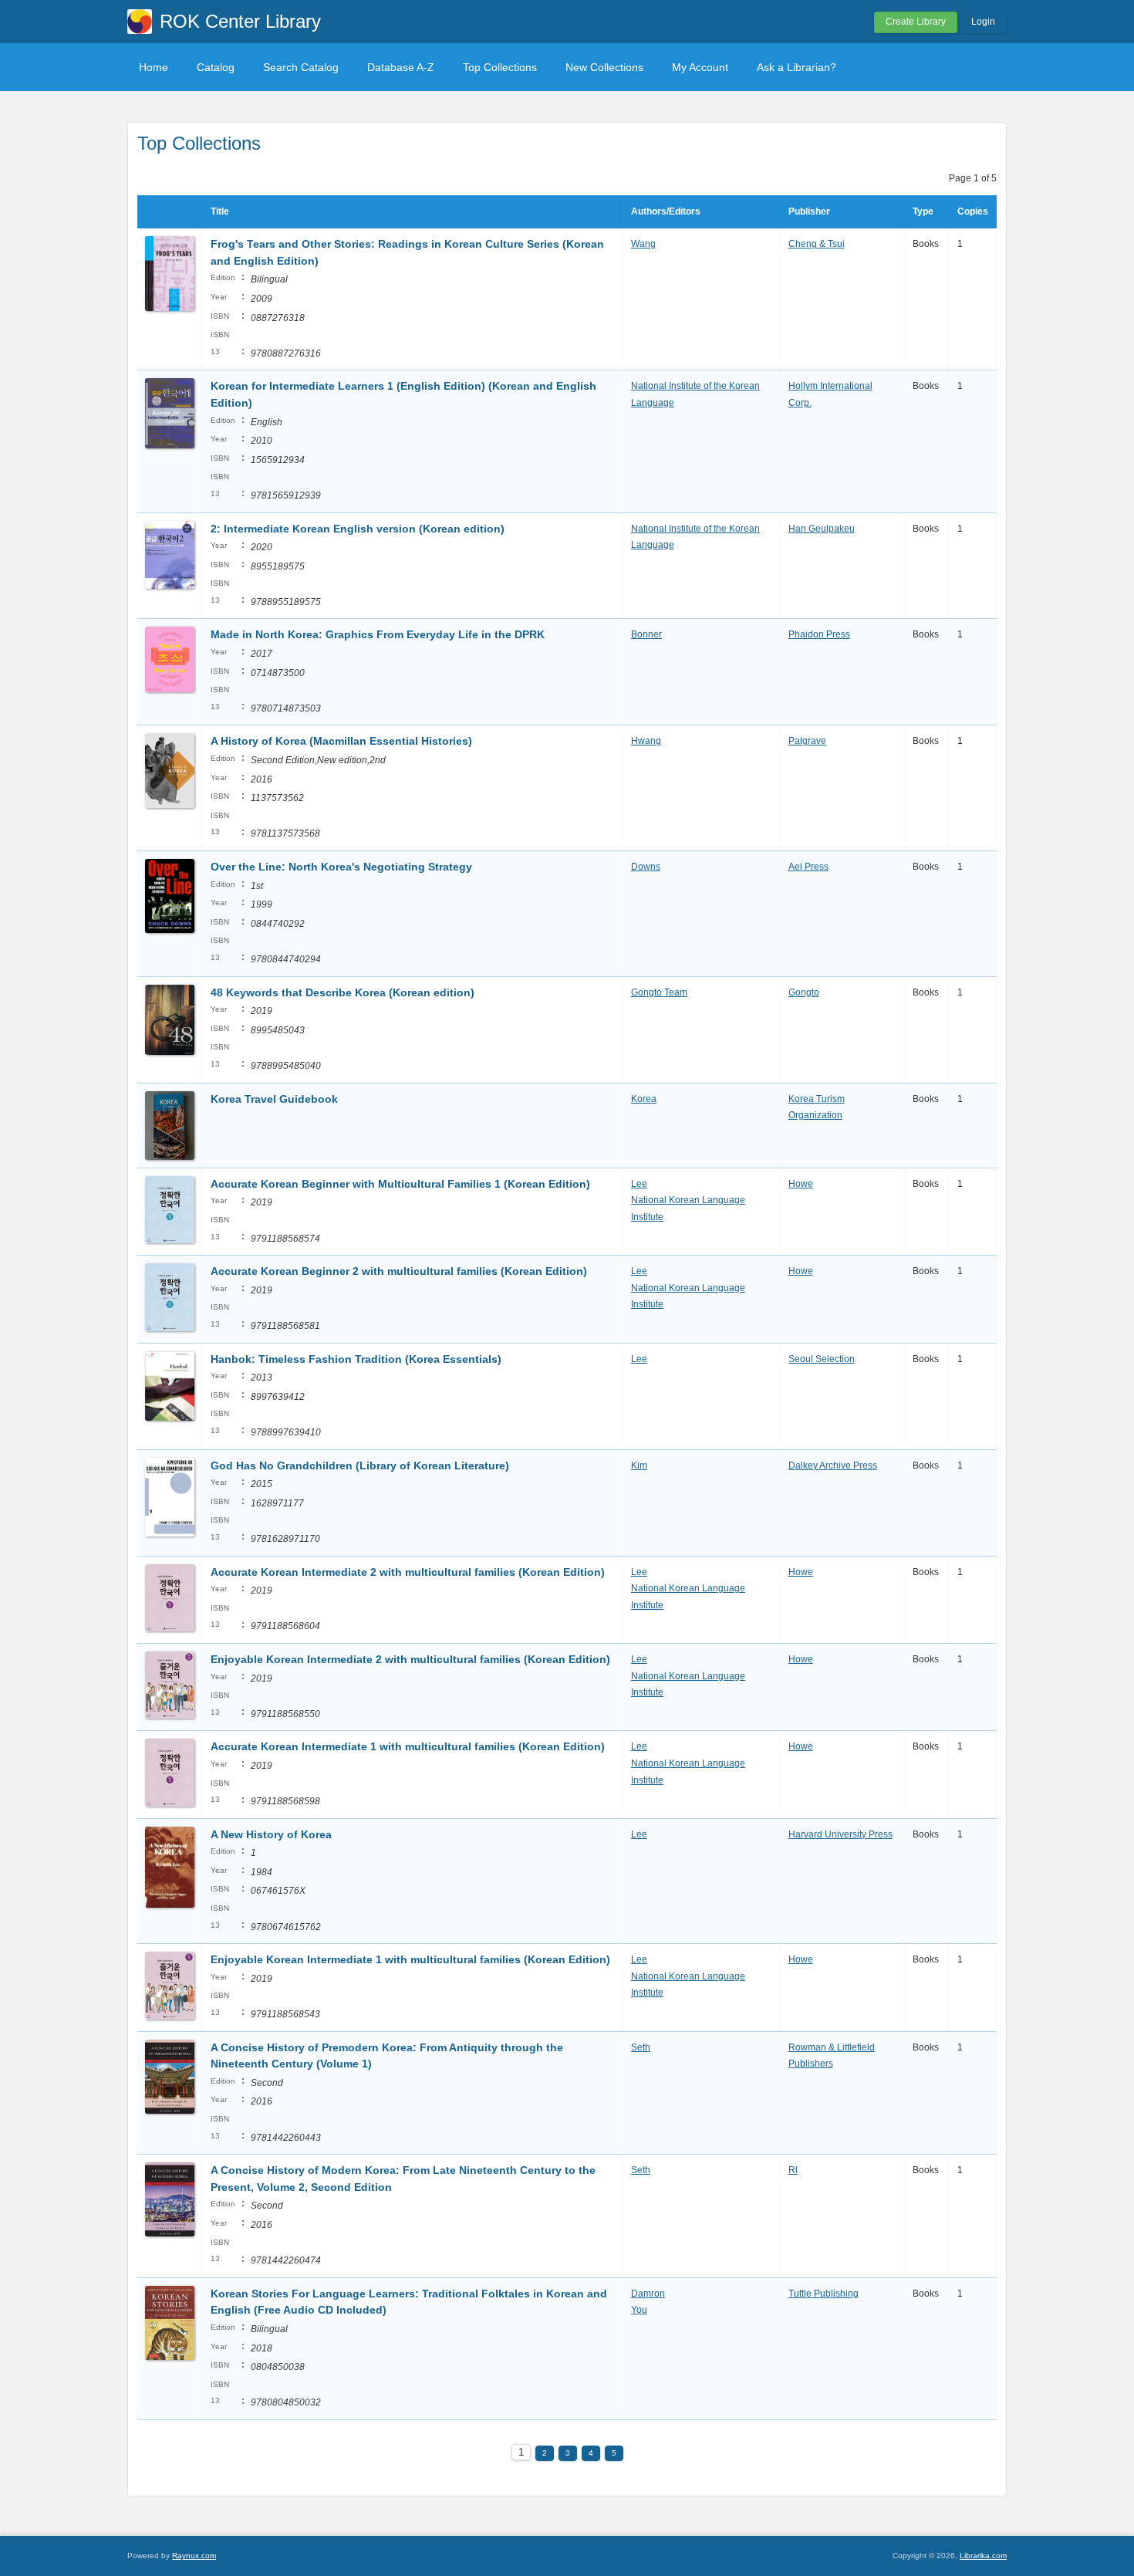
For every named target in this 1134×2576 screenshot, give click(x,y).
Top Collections (500, 67)
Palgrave (807, 741)
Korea (644, 1099)
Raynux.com (194, 2556)
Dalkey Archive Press (833, 1465)
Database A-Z (401, 67)
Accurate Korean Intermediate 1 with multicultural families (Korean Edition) (408, 1746)
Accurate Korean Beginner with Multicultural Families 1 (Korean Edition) (400, 1184)
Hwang (646, 741)
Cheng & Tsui (817, 244)
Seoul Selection (822, 1359)
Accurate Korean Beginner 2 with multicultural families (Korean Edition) (399, 1271)
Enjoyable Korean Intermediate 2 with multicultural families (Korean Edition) (410, 1659)
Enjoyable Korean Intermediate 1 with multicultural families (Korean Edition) (410, 1959)
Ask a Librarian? (796, 67)
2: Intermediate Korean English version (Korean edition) (358, 529)
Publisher (809, 211)
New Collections (604, 67)
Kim (639, 1465)
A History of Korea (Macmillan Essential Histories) (341, 741)
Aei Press (808, 867)
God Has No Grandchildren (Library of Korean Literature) (360, 1465)
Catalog (216, 67)
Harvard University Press (840, 1834)
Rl (793, 2170)
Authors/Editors (666, 211)
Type (923, 211)
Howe (801, 1184)
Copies (973, 211)
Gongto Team (659, 992)
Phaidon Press (819, 634)
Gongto (804, 992)
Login (983, 22)
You (639, 2310)
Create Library (916, 22)
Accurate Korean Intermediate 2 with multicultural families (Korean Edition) (408, 1572)
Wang (643, 244)
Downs (646, 867)
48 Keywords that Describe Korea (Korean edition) (343, 992)
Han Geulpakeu (822, 529)
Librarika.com (983, 2556)
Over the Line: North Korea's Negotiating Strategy (341, 867)
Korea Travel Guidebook (274, 1099)
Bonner (646, 634)
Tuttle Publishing (823, 2294)
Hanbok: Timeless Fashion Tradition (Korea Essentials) (356, 1359)
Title (220, 211)
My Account (700, 67)
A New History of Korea (271, 1834)
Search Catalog (301, 67)
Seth (641, 2047)
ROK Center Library (240, 21)
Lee (639, 1184)
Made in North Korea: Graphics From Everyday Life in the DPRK (378, 634)
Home (154, 67)
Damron (648, 2294)
